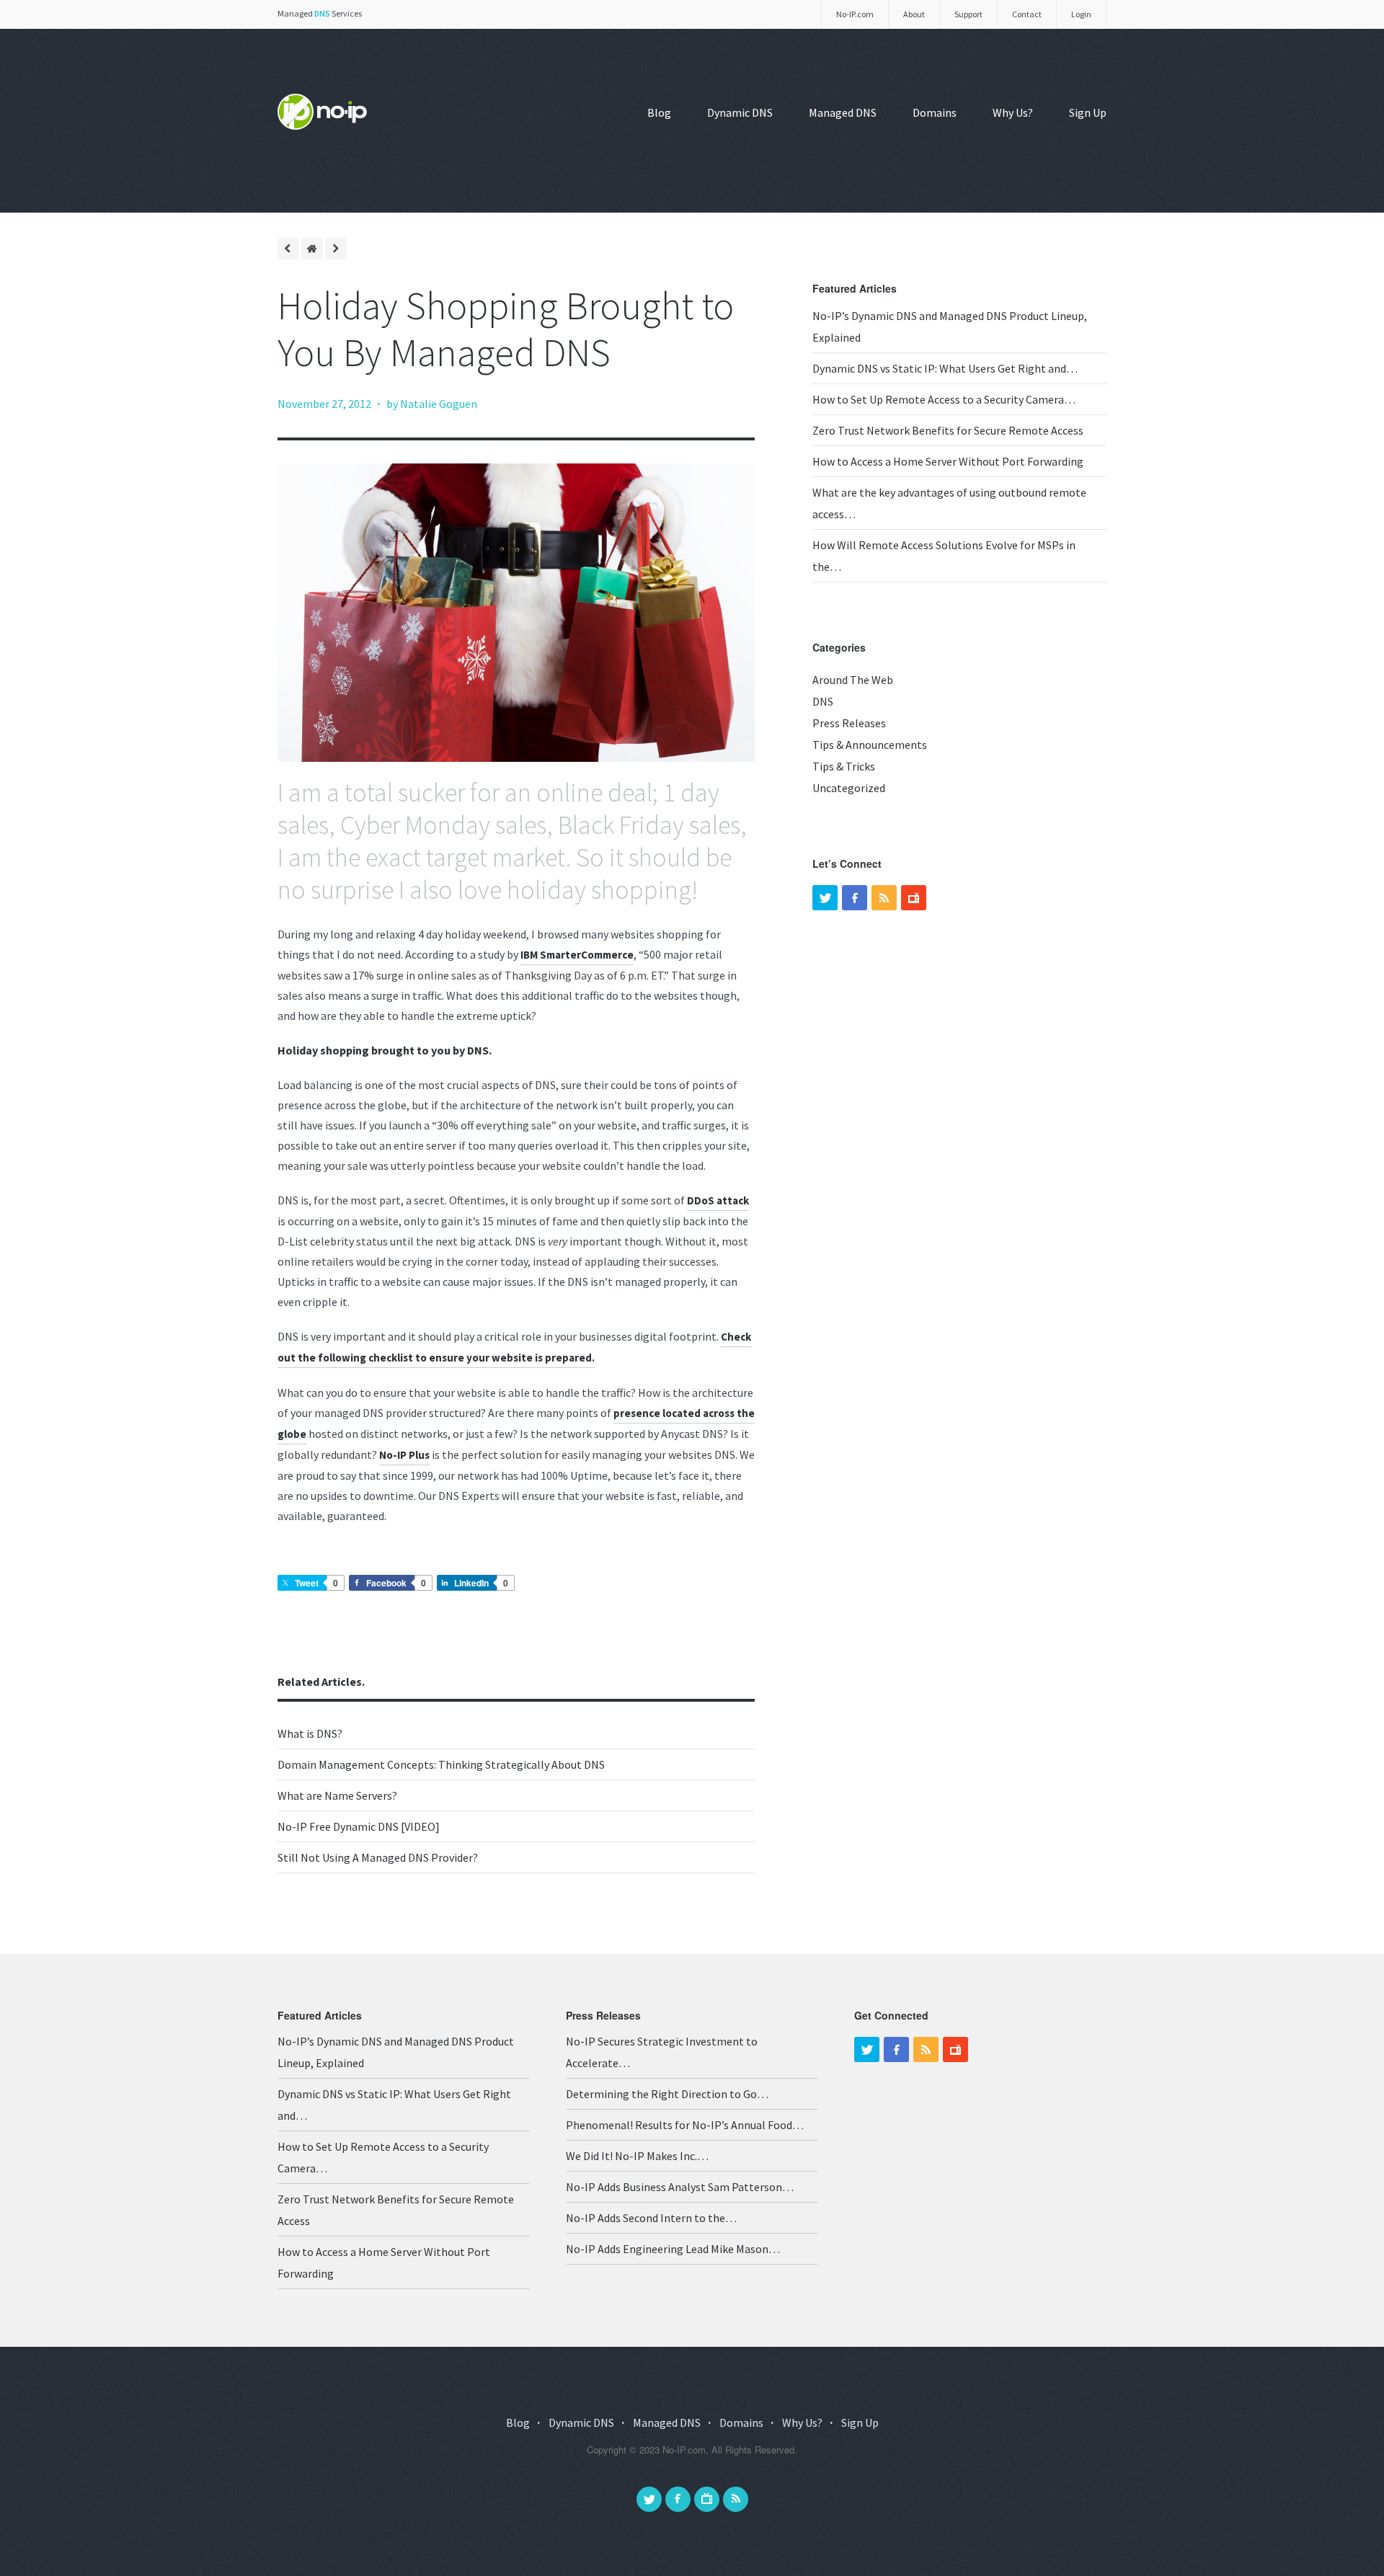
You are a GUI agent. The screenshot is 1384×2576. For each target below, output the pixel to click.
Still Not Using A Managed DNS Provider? (378, 1857)
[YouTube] (914, 898)
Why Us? (1013, 112)
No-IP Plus (404, 1455)
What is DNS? (310, 1733)
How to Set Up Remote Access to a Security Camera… (944, 399)
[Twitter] (825, 898)
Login (1081, 14)
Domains (935, 112)
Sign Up (1088, 112)
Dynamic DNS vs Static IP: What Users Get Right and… (945, 368)
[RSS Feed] (884, 898)
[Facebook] (855, 898)
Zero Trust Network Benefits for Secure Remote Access (948, 430)
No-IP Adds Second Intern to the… (651, 2218)
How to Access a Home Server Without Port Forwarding (948, 461)
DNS (823, 701)
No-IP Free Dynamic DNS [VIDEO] (359, 1826)
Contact (1027, 14)
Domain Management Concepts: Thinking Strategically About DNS (441, 1764)
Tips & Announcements (870, 745)
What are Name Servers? (337, 1795)
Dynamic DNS (740, 112)
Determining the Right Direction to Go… (667, 2094)
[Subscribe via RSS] (736, 2499)
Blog (659, 112)
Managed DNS (843, 112)
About (914, 14)
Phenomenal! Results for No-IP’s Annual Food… (685, 2125)
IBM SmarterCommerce (577, 955)
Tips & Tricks (844, 766)
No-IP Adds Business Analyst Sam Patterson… (680, 2187)
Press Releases (849, 723)
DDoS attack (718, 1200)
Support (968, 14)
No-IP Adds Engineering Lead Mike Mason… (673, 2249)
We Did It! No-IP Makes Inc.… (637, 2156)
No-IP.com (855, 14)
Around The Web (853, 680)
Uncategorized (849, 788)
